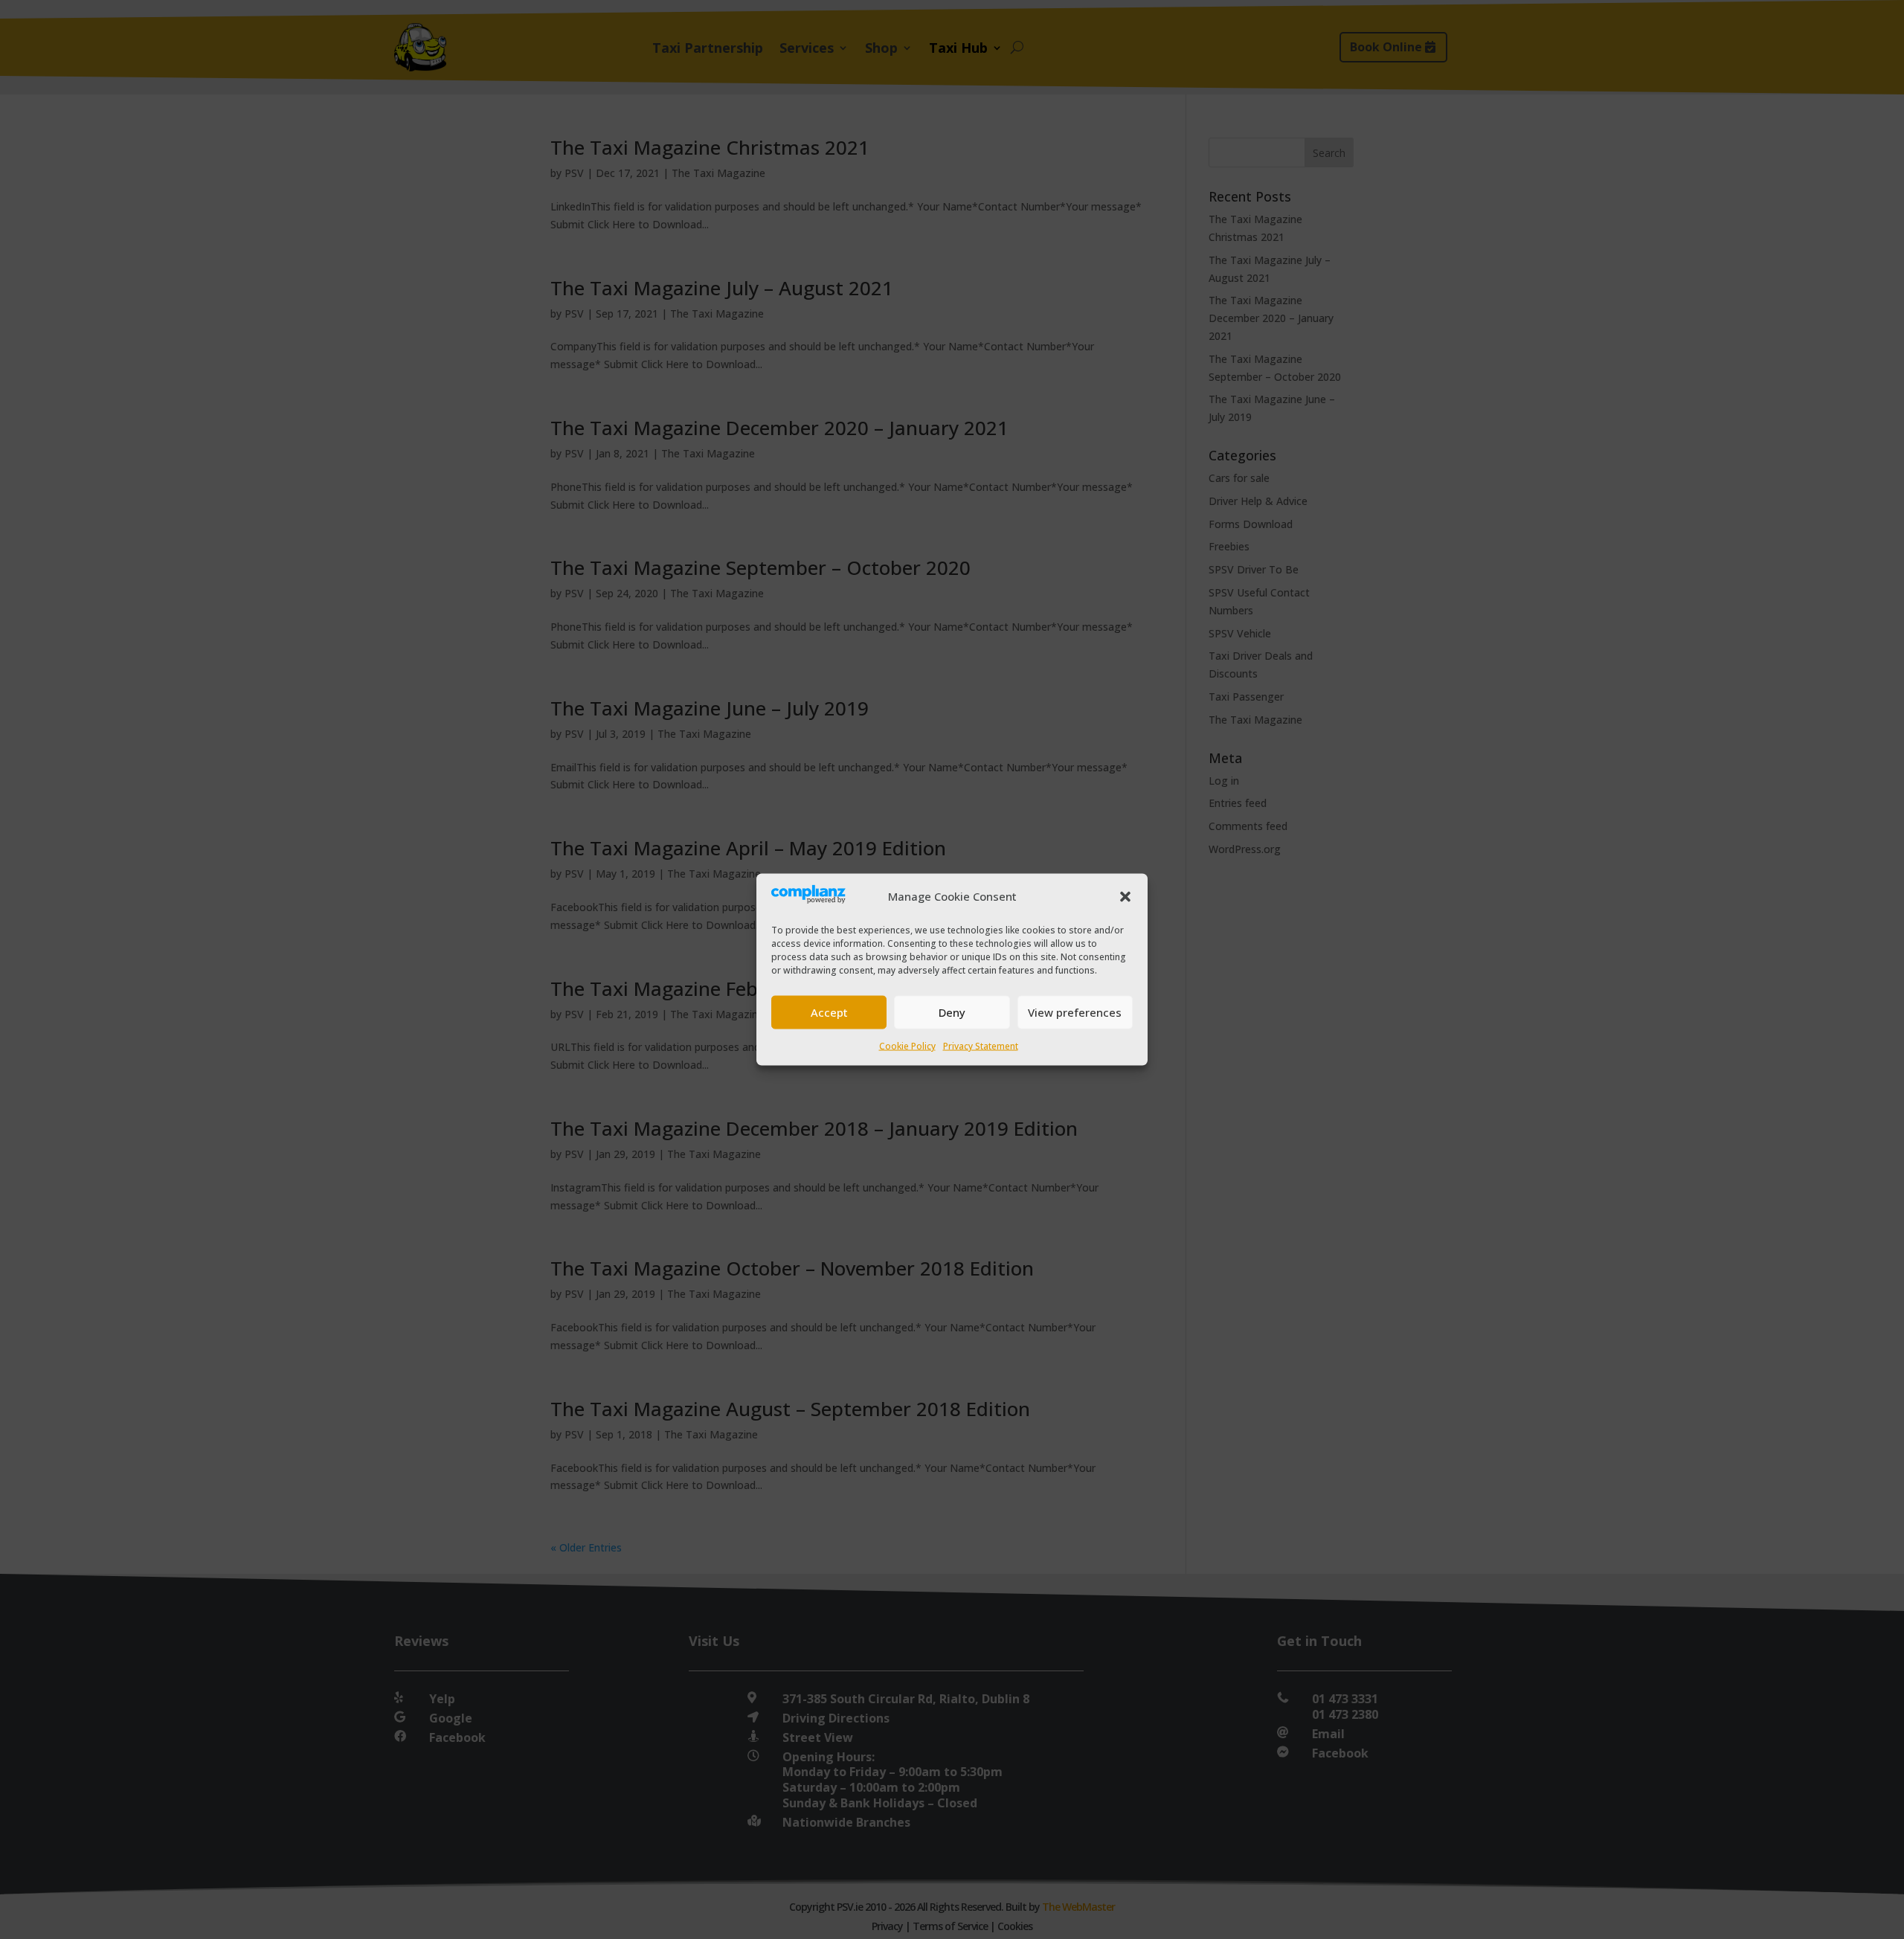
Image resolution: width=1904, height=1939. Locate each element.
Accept (829, 1012)
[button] (1125, 896)
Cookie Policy (907, 1045)
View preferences (1075, 1012)
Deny (952, 1012)
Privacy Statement (981, 1045)
